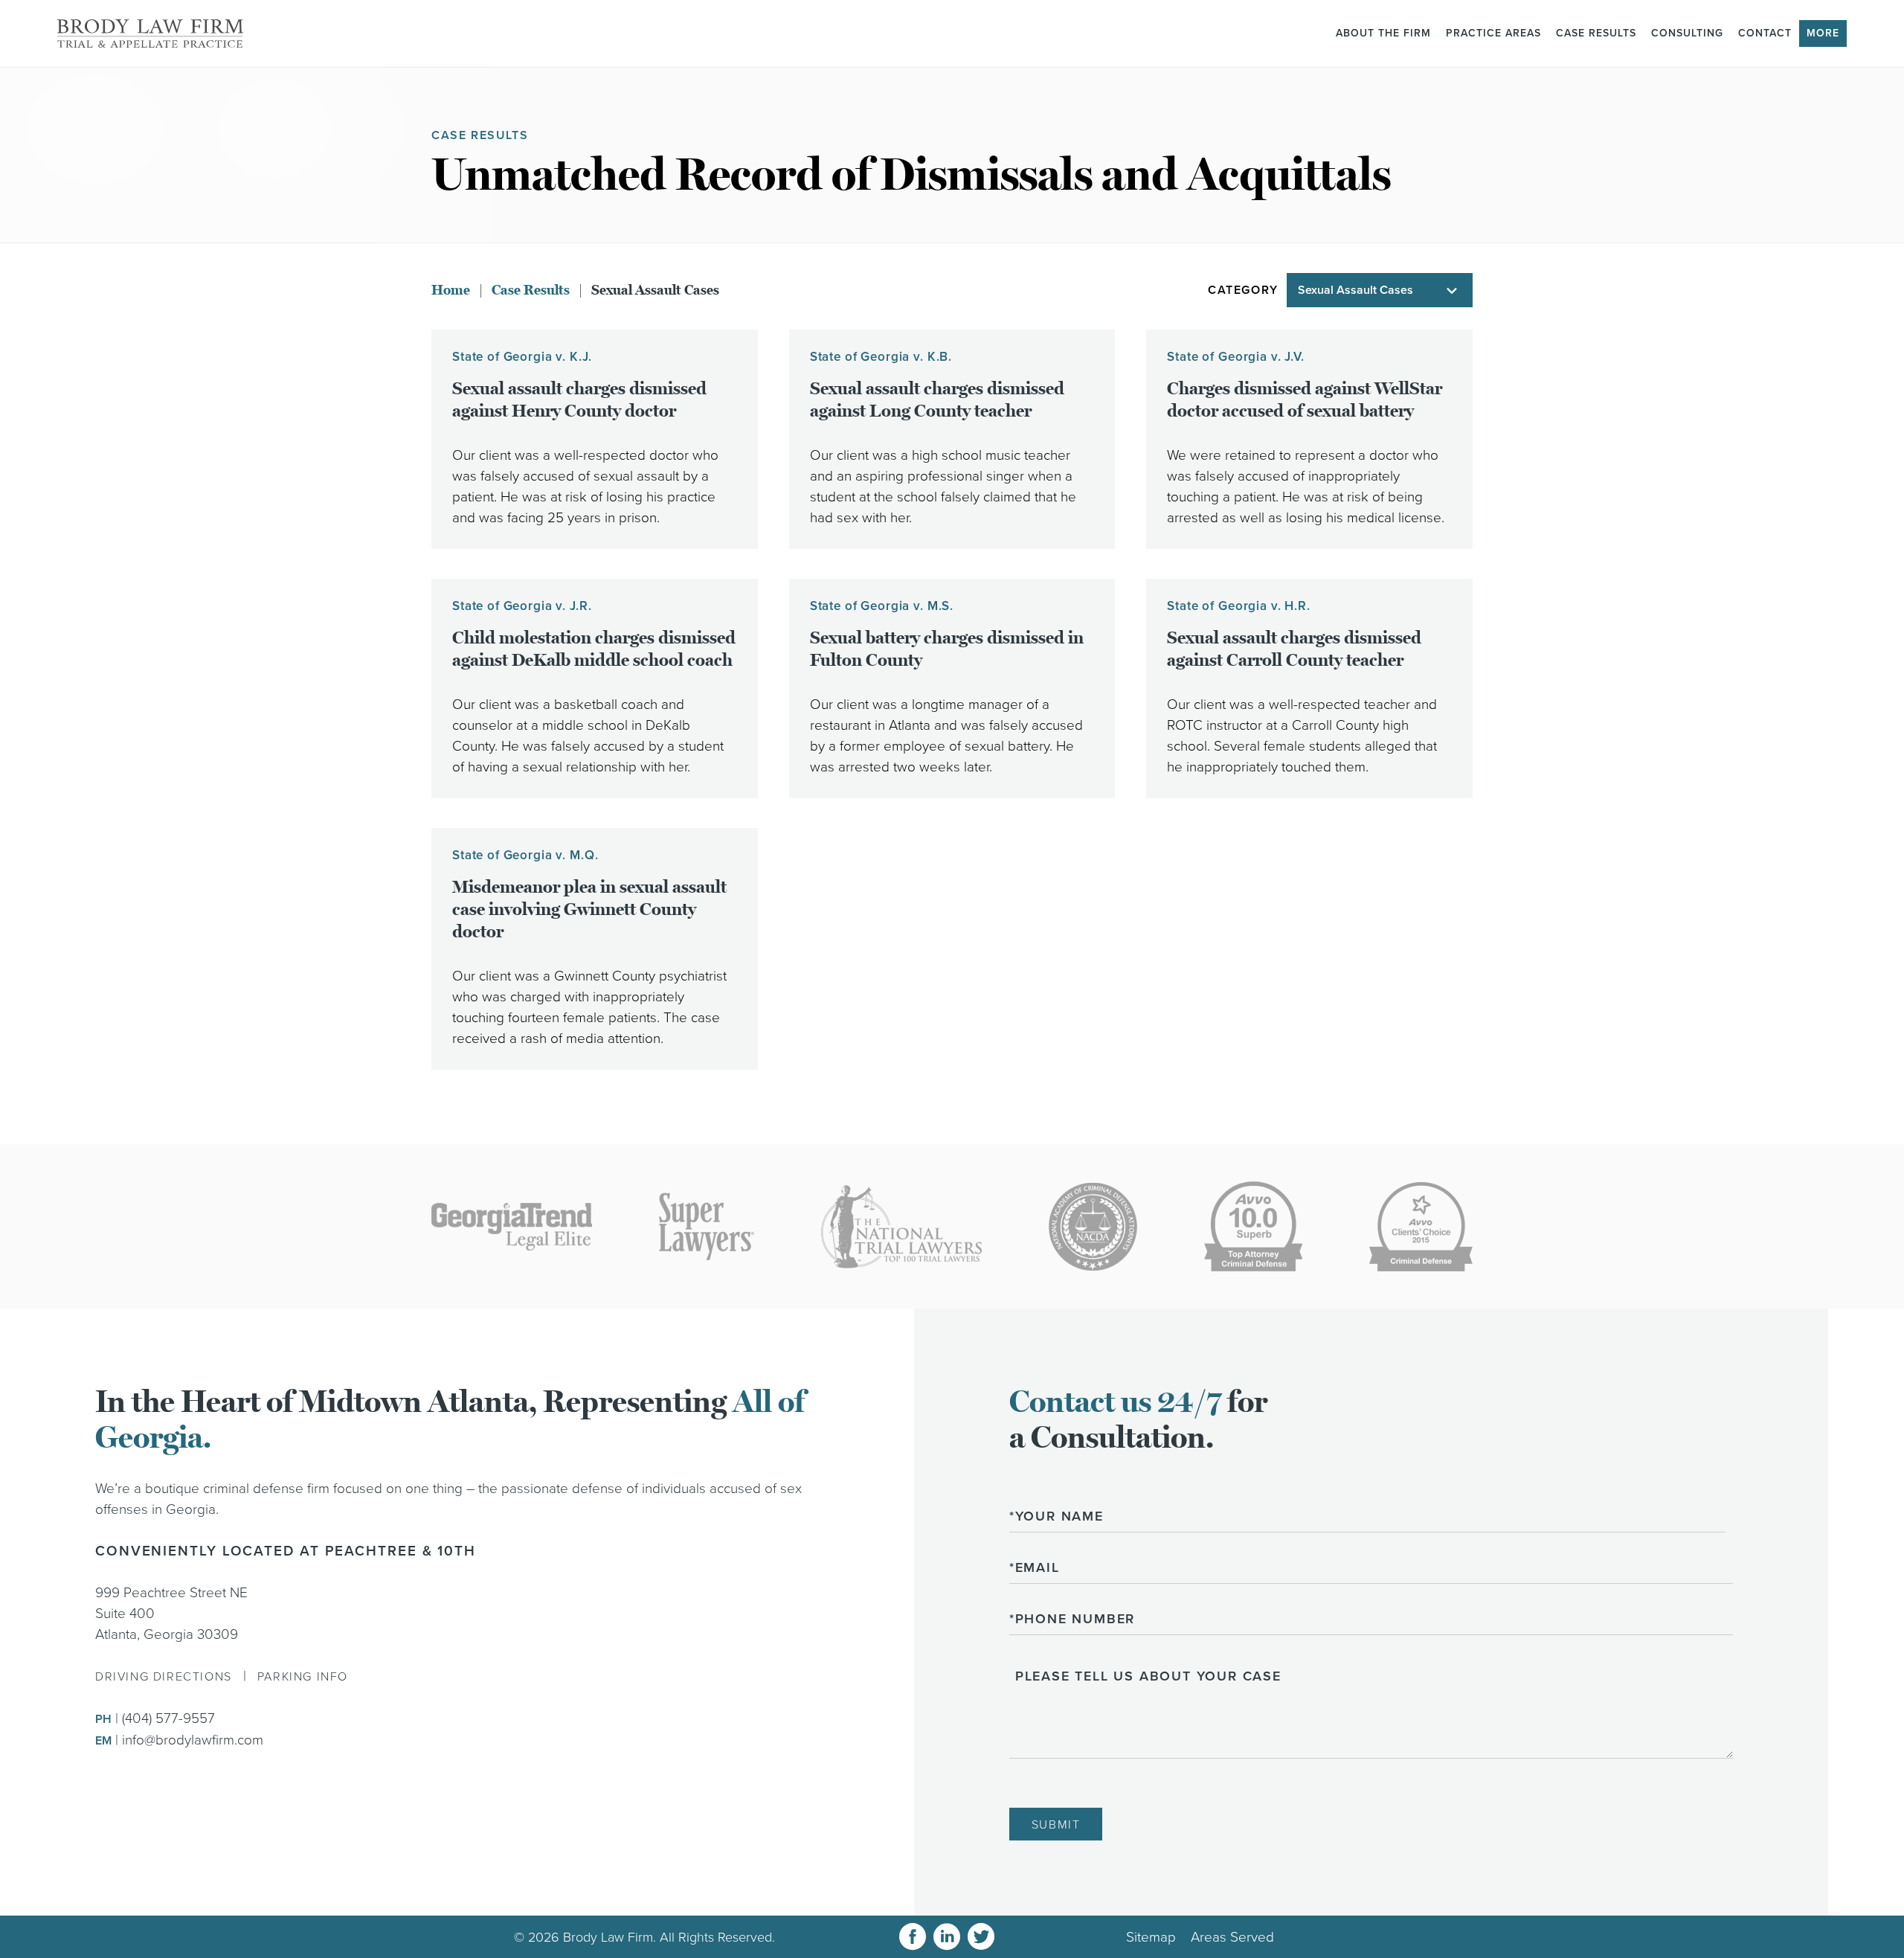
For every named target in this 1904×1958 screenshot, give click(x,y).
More (1823, 33)
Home (451, 290)
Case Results (1596, 33)
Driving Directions (164, 1677)
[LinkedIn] (947, 1937)
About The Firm (1383, 33)
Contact (1765, 33)
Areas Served (1232, 1937)
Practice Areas (1493, 33)
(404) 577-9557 (168, 1718)
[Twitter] (981, 1937)
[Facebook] (913, 1937)
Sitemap (1151, 1937)
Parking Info (303, 1677)
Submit (1056, 1825)
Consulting (1687, 33)
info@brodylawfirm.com (193, 1740)
